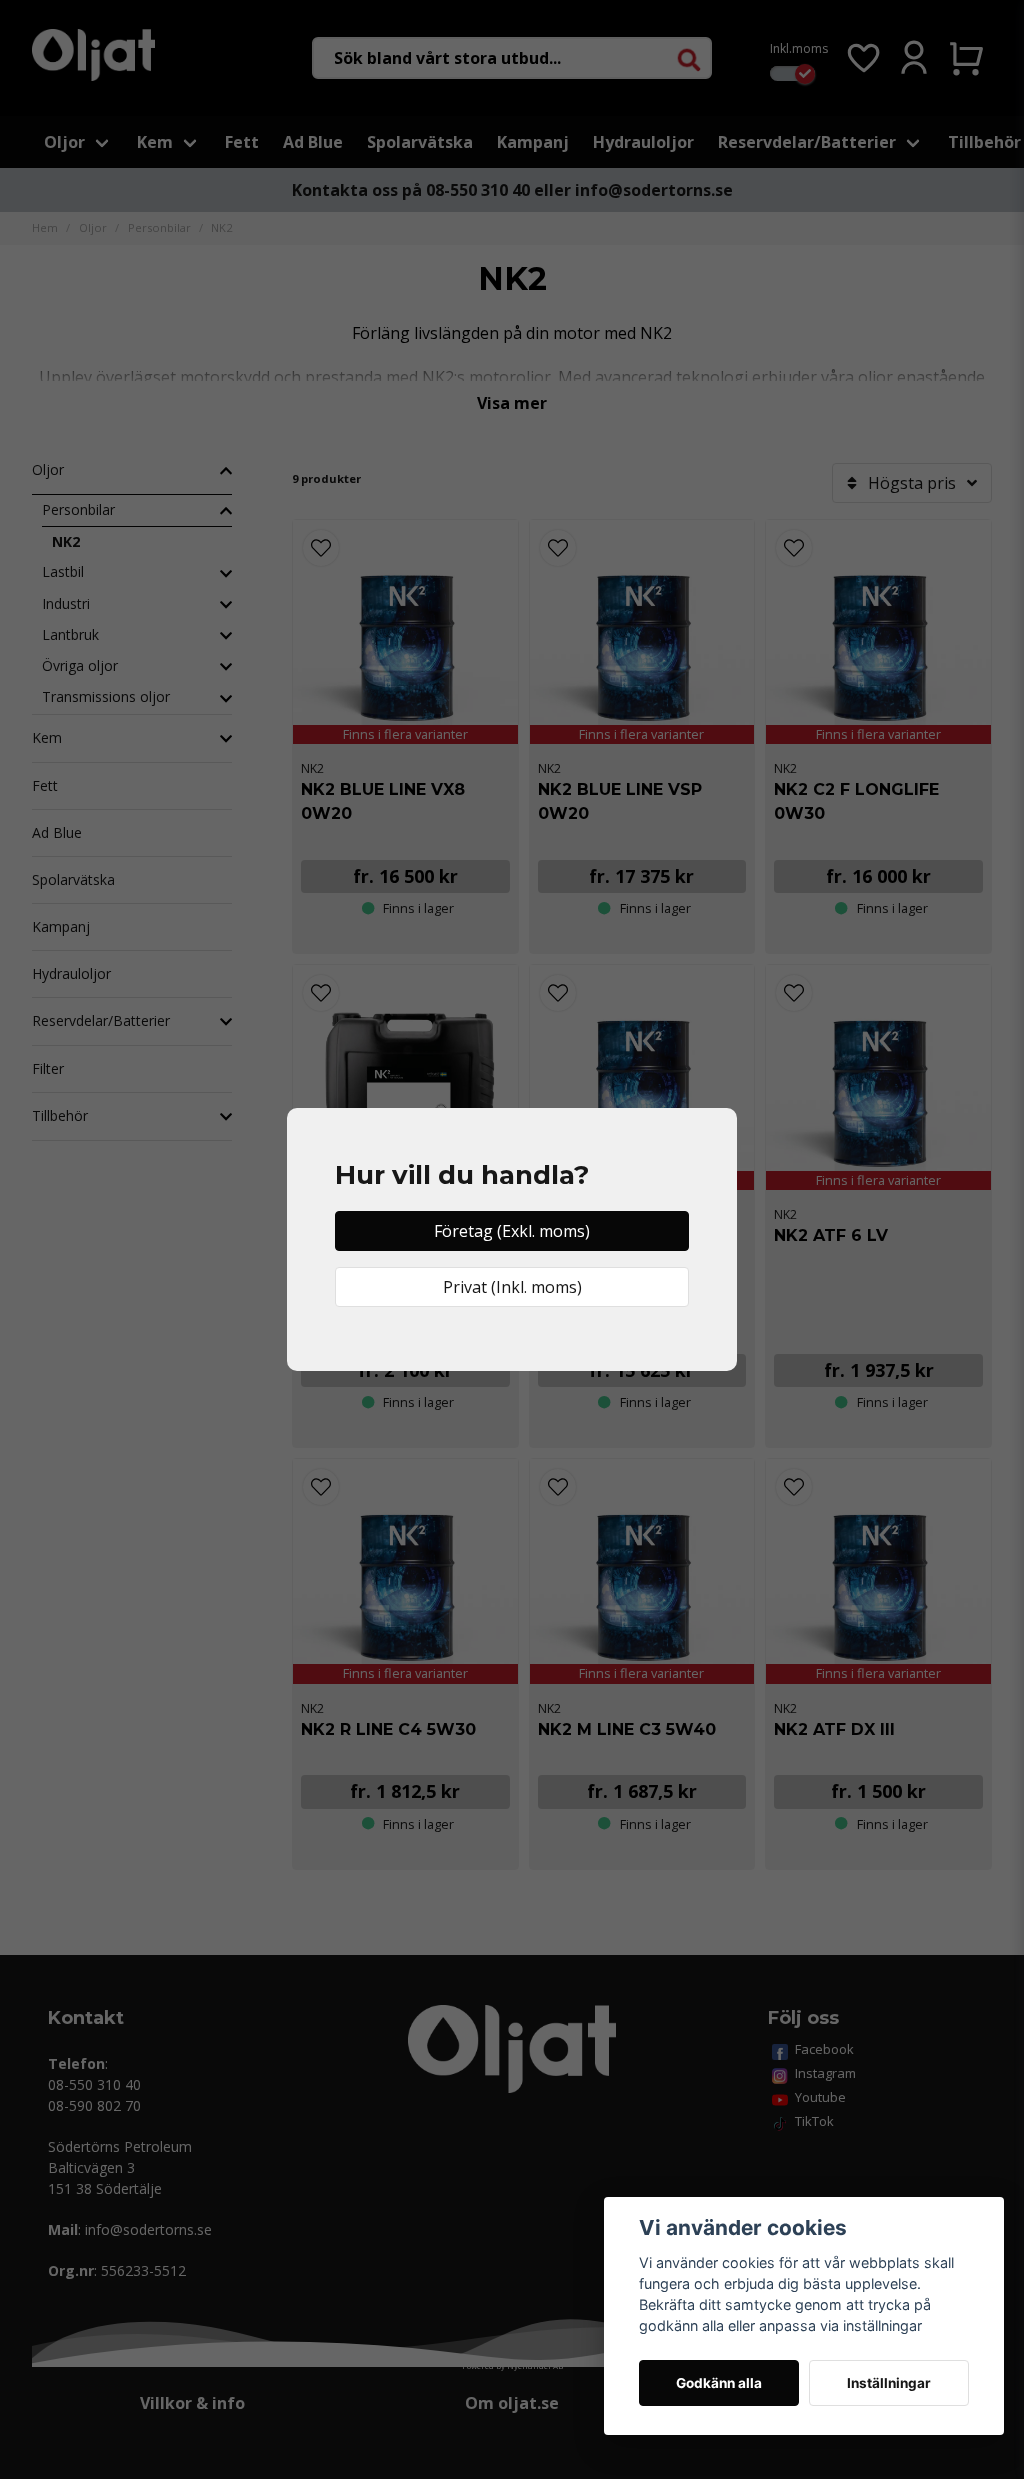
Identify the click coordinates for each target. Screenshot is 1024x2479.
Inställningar (889, 2383)
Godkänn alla (719, 2383)
